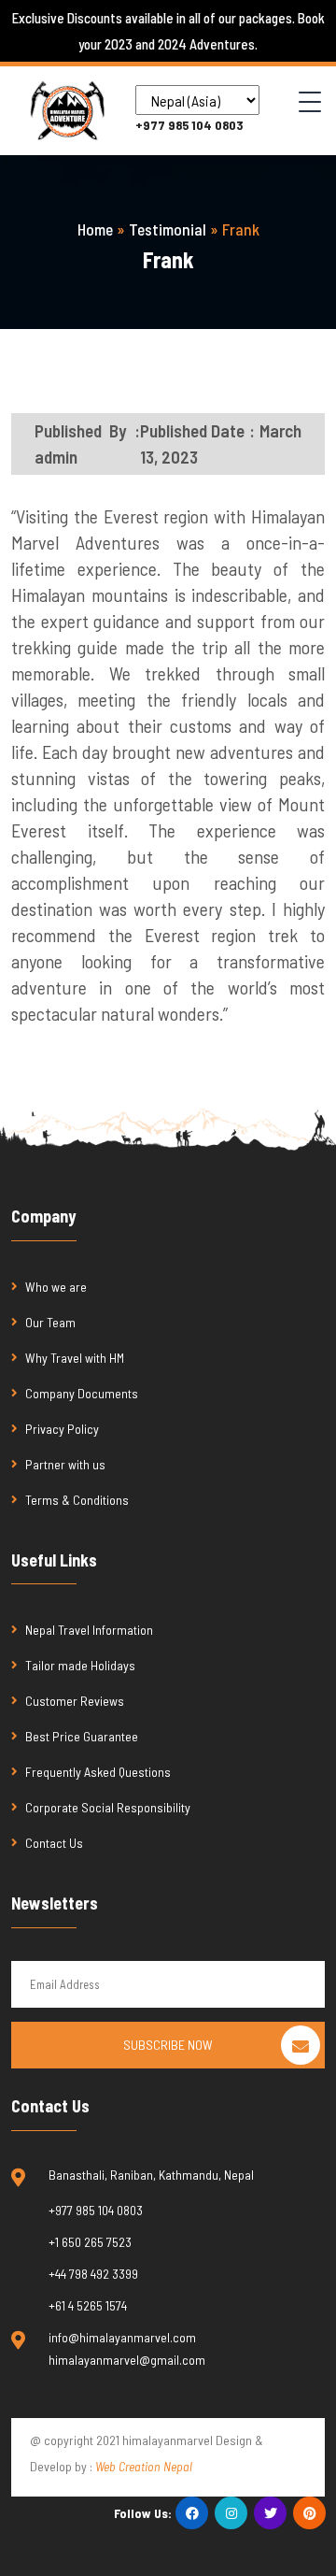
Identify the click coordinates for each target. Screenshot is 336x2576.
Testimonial (168, 229)
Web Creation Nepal (144, 2466)
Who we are (56, 1287)
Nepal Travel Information (89, 1630)
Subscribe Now (168, 2045)
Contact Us (54, 1843)
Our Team (50, 1322)
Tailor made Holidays (80, 1665)
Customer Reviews (75, 1701)
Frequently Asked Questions (99, 1772)
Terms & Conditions (77, 1500)
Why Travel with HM (75, 1358)
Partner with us (65, 1464)
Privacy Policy (62, 1429)
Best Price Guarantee (82, 1736)
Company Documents (82, 1393)
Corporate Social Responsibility (108, 1807)
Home (95, 229)
